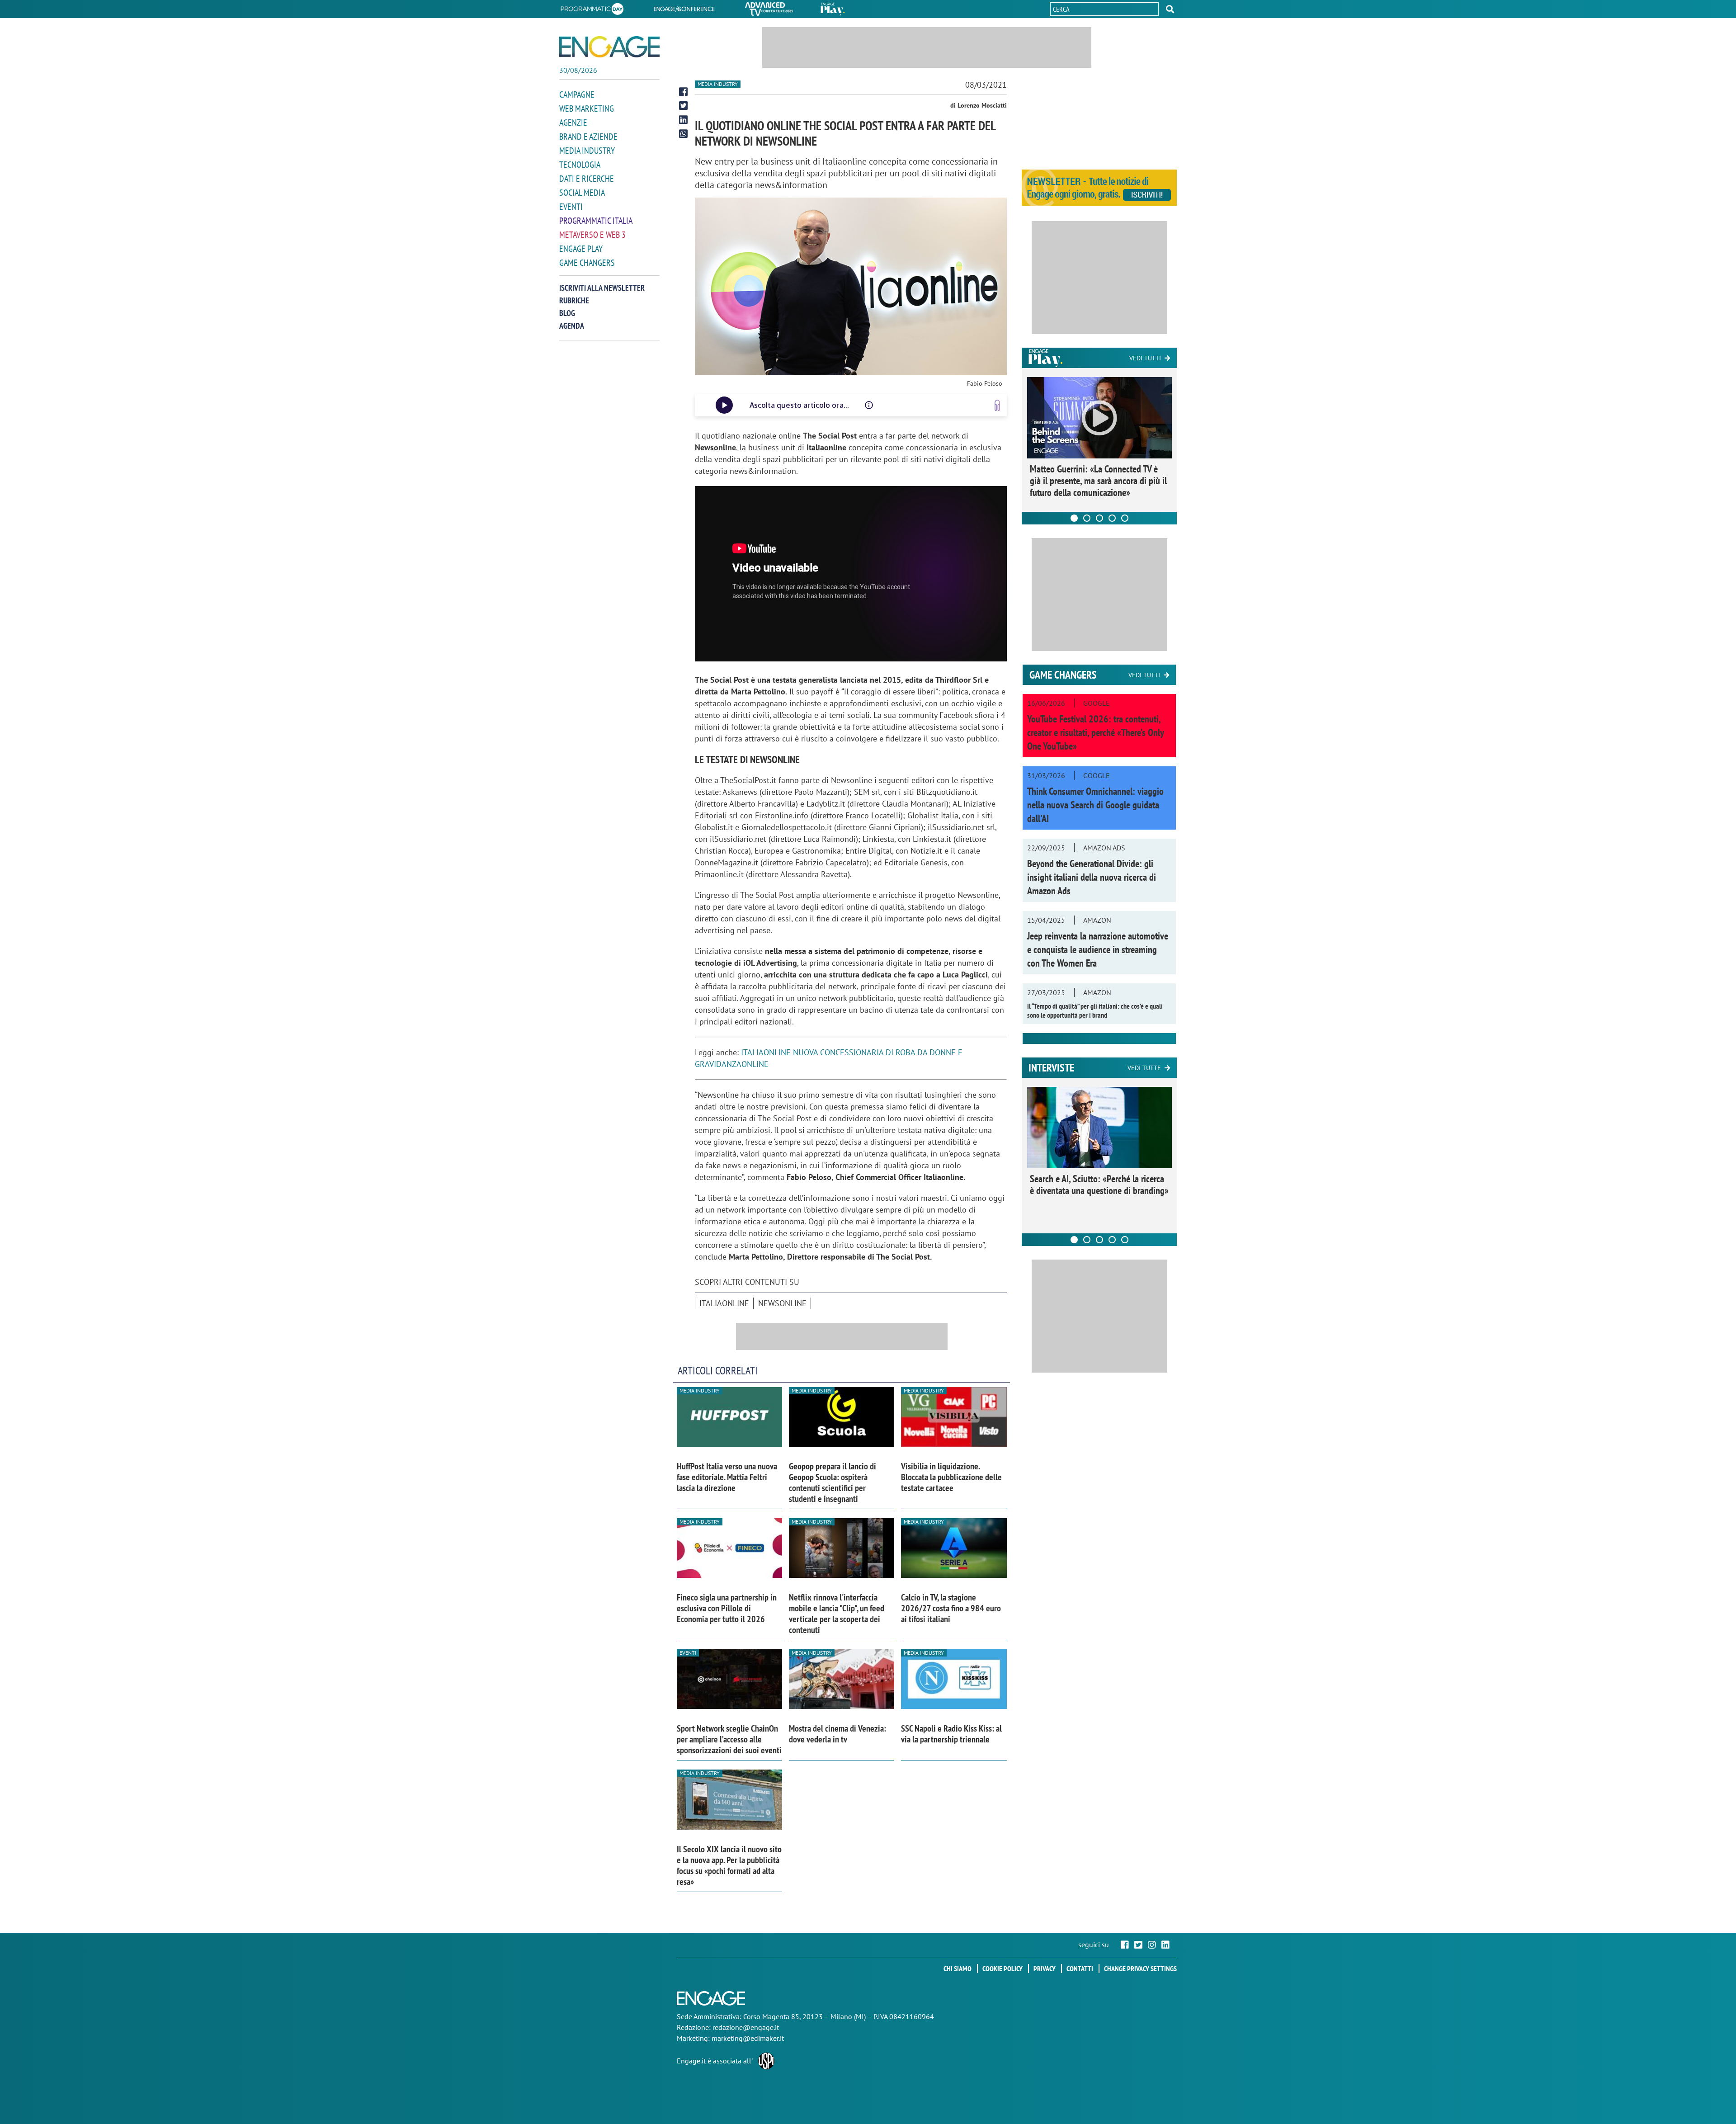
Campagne (577, 94)
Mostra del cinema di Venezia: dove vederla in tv (837, 1734)
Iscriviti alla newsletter (602, 288)
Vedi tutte (1144, 1068)
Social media (582, 193)
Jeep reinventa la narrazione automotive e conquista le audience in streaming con (1098, 949)
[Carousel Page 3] (1099, 518)
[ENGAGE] (609, 47)
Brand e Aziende (588, 137)
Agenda (572, 326)
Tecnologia (580, 165)
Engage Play (581, 249)
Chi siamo (958, 1968)
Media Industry (587, 151)
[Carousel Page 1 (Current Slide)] (1074, 518)
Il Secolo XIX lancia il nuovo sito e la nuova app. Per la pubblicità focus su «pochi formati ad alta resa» (729, 1865)
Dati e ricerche (587, 179)
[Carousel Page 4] (1112, 518)
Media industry (718, 84)
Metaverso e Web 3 (592, 235)
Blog (567, 313)
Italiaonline (724, 1303)
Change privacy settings (1140, 1968)
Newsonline (782, 1303)
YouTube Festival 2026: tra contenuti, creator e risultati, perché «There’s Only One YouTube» (1095, 732)
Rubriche (574, 300)
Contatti (1080, 1968)
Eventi (571, 207)
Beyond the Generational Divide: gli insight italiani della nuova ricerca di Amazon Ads (1092, 877)
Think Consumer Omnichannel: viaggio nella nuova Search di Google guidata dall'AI (1095, 805)
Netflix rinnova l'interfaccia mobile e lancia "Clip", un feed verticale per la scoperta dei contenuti (837, 1614)
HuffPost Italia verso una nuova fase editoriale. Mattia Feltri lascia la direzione (727, 1477)
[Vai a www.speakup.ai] (997, 405)
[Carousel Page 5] (1125, 518)
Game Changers (587, 263)
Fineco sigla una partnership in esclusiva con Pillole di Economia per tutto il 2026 (727, 1608)
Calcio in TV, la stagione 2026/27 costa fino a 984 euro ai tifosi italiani (951, 1608)
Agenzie (573, 123)
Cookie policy (1002, 1968)
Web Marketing (587, 109)
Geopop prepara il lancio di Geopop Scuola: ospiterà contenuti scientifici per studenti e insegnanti (833, 1482)
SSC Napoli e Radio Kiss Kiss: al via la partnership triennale (951, 1734)
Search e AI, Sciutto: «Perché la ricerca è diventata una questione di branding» (1099, 1185)
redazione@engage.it (746, 2027)
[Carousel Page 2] (1087, 518)
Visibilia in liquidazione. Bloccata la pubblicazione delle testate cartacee (951, 1477)
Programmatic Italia (596, 221)
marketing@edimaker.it (748, 2038)
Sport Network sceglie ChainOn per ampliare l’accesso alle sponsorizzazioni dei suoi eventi (729, 1739)
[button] (1170, 9)
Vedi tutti (1145, 358)
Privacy (1045, 1968)
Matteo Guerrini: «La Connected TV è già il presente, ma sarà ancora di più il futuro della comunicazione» (1098, 481)
